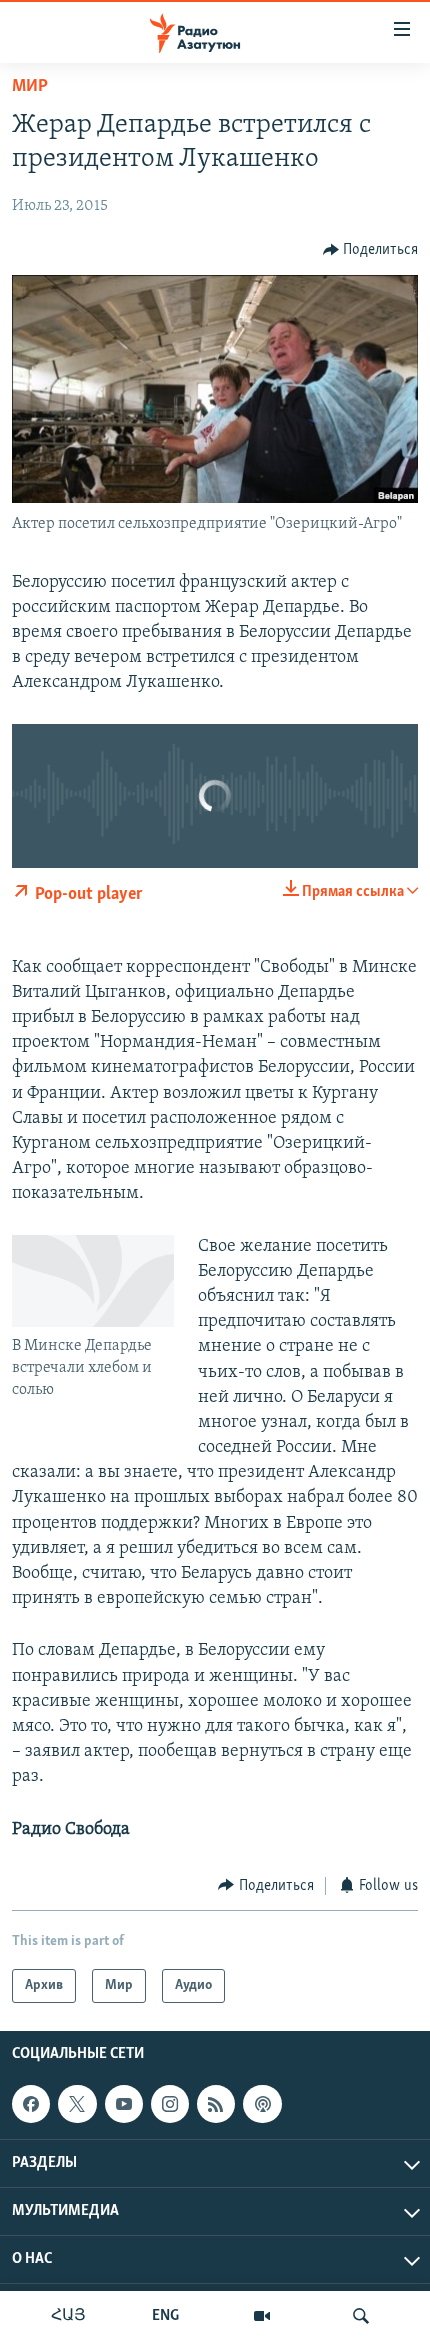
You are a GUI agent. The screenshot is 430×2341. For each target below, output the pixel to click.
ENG (165, 2316)
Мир (30, 87)
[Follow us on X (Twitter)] (77, 2104)
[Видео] (262, 2316)
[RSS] (216, 2104)
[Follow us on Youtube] (124, 2104)
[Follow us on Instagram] (170, 2104)
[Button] (371, 250)
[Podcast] (262, 2104)
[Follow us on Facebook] (31, 2104)
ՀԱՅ (68, 2316)
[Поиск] (361, 2316)
